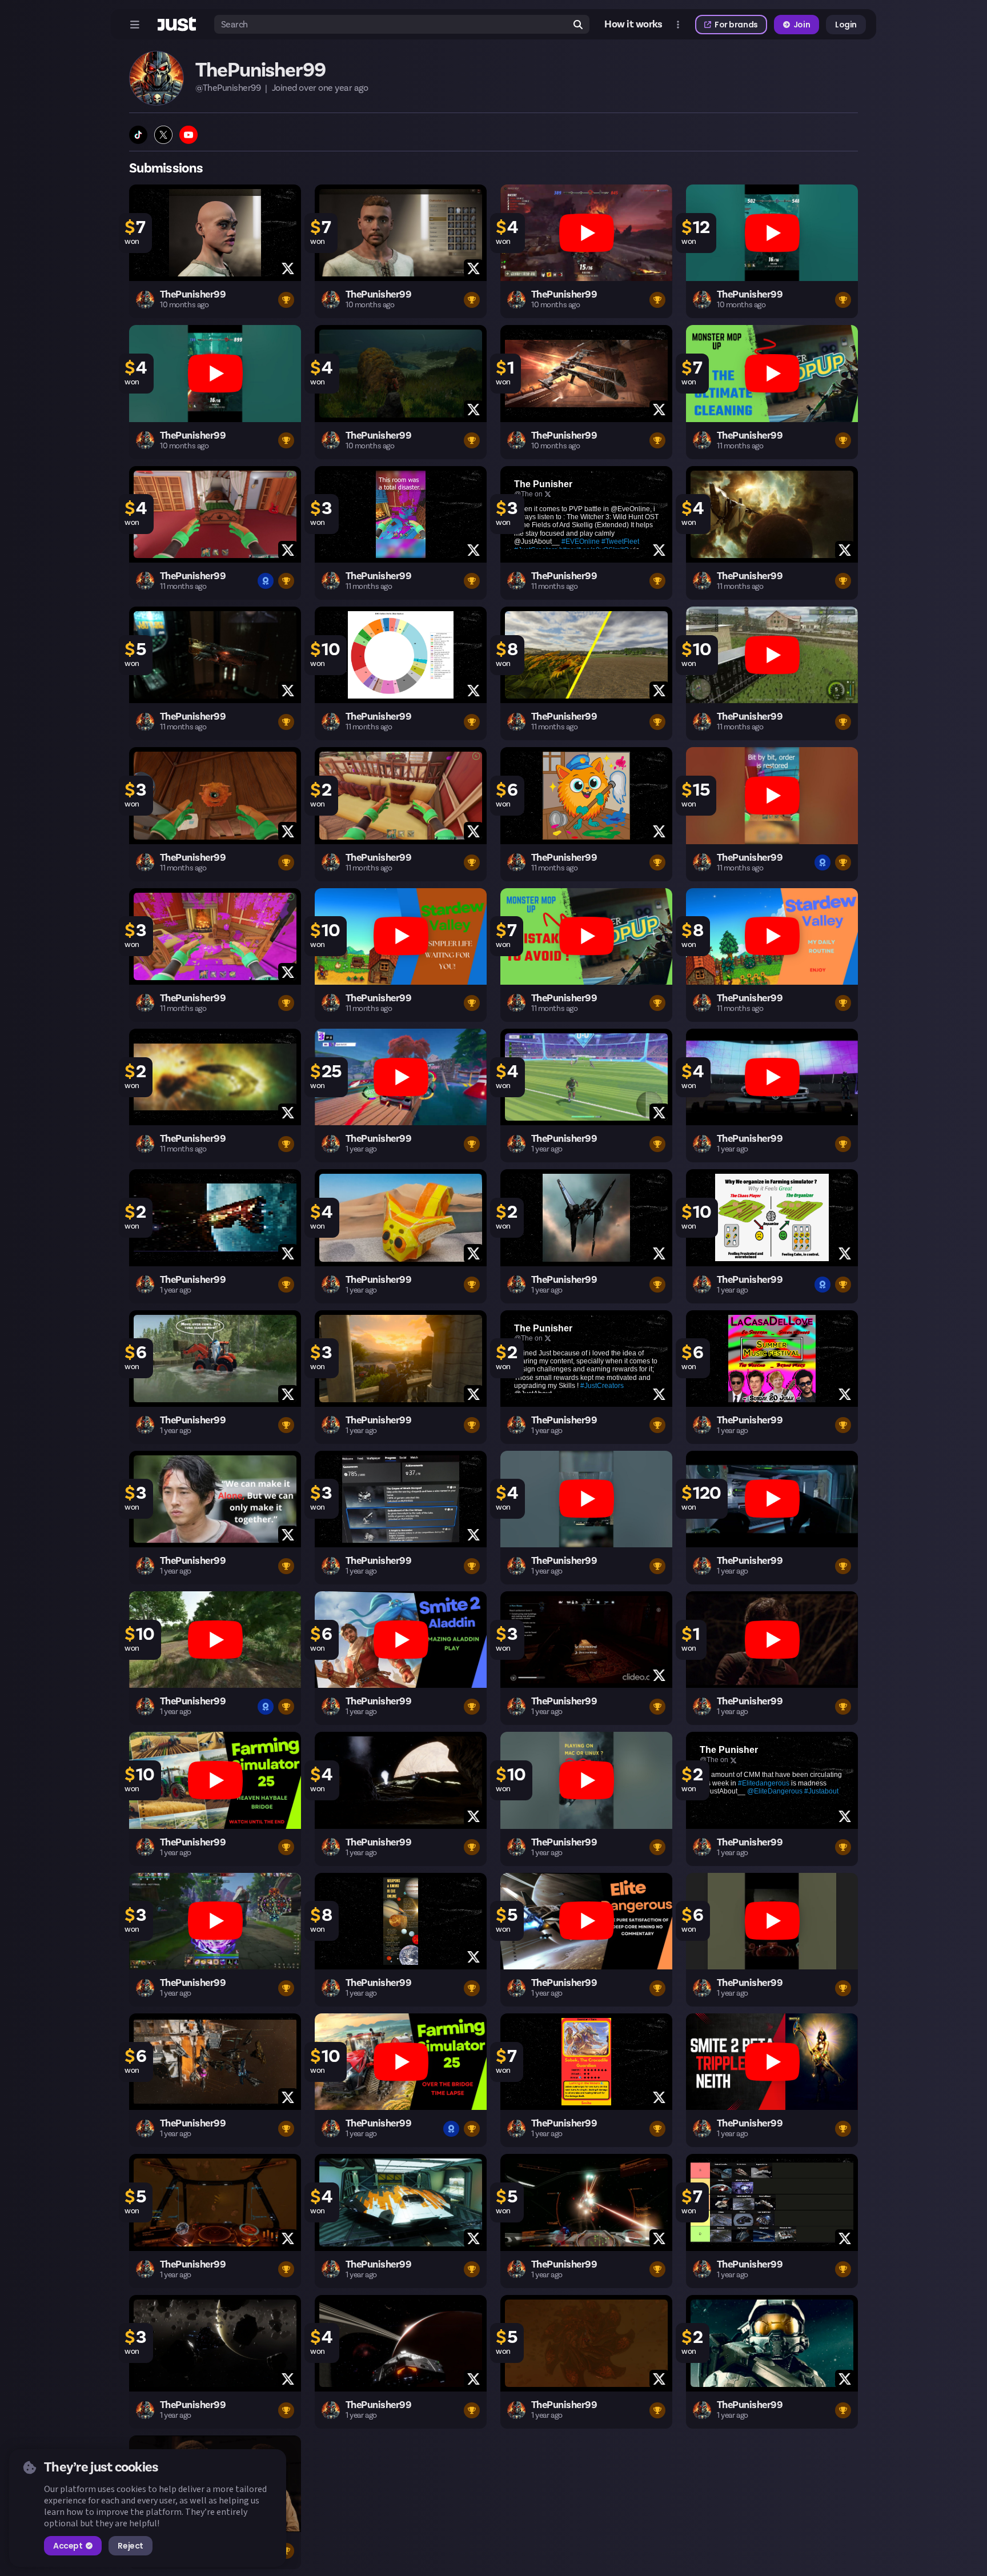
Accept (68, 2546)
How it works (633, 25)
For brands (736, 25)
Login (846, 25)
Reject (130, 2546)
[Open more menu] (678, 25)
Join (802, 25)
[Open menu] (135, 25)
